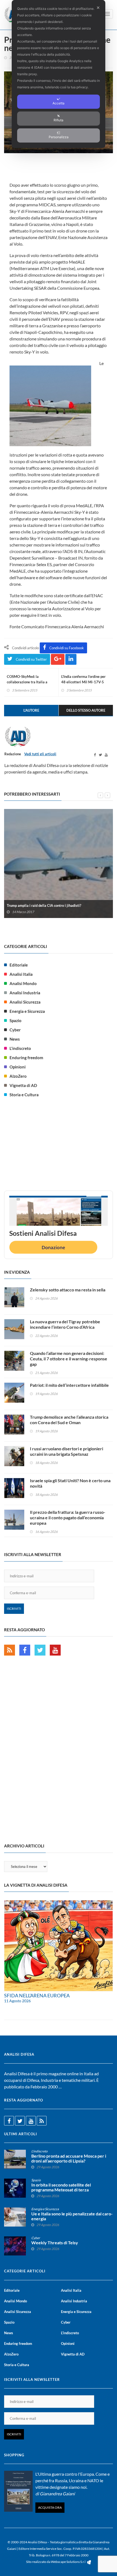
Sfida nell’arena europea (37, 1995)
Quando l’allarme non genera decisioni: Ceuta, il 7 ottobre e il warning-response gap (69, 1359)
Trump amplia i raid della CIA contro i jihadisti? (44, 905)
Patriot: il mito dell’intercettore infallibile (69, 1385)
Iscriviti (14, 1609)
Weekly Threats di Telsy (55, 2243)
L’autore (31, 710)
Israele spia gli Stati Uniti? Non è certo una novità (70, 1483)
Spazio (16, 1020)
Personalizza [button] (59, 137)
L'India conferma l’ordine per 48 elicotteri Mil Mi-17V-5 (83, 679)
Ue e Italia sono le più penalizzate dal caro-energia (72, 2216)
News (15, 1039)
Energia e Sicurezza (27, 1011)
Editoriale (19, 965)
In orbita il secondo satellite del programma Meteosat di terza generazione (61, 2190)
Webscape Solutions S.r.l (68, 2562)
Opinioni (18, 1067)
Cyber (15, 1030)
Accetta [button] (59, 103)
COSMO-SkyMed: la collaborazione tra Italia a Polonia (27, 682)
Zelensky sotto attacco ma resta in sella (68, 1290)
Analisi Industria (25, 993)
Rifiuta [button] (59, 120)
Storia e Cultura (24, 1095)
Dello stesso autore (86, 710)
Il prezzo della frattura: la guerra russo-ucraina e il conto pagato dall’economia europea (68, 1517)
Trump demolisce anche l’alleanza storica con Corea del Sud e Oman (69, 1420)
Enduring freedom (26, 1058)
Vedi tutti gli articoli (40, 754)
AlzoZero (18, 1076)
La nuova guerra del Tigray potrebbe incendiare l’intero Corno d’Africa (65, 1324)
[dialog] (59, 74)
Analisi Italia (21, 974)
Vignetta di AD (23, 1085)
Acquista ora (50, 2507)
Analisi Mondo (23, 983)
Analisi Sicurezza (25, 1002)
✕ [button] (98, 8)
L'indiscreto (20, 1048)
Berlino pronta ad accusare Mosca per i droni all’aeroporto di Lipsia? (69, 2158)
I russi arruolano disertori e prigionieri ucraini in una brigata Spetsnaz (67, 1451)
